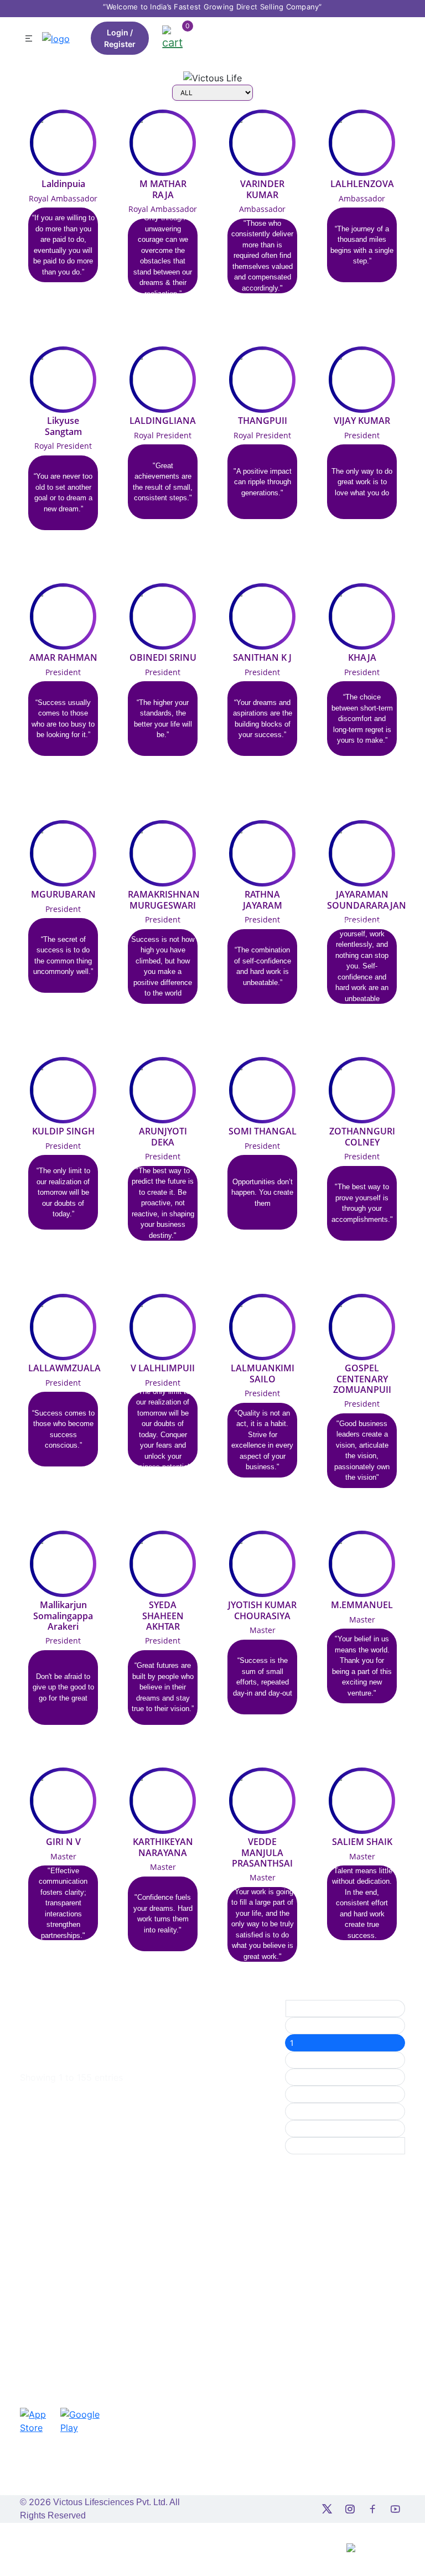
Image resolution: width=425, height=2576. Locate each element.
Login (118, 32)
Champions (138, 2258)
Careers (134, 2361)
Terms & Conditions (263, 2216)
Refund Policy (269, 2276)
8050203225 (352, 2321)
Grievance (138, 2313)
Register (120, 44)
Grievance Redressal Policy (274, 2300)
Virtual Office (193, 2210)
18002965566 (55, 2368)
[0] (172, 37)
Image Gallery (194, 2265)
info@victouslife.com (66, 2331)
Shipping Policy (272, 2258)
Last (298, 2146)
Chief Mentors (134, 2234)
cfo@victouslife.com (364, 2439)
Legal (129, 2295)
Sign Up (184, 2228)
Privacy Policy (269, 2240)
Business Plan (194, 2246)
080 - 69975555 (60, 2349)
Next (299, 2129)
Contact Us (134, 2337)
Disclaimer (263, 2373)
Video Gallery (193, 2283)
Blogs (179, 2361)
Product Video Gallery (195, 2307)
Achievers (137, 2276)
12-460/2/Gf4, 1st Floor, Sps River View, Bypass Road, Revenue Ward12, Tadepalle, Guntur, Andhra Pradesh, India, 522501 (62, 2283)
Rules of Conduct (260, 2349)
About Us (136, 2210)
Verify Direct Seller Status (192, 2337)
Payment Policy (272, 2324)
